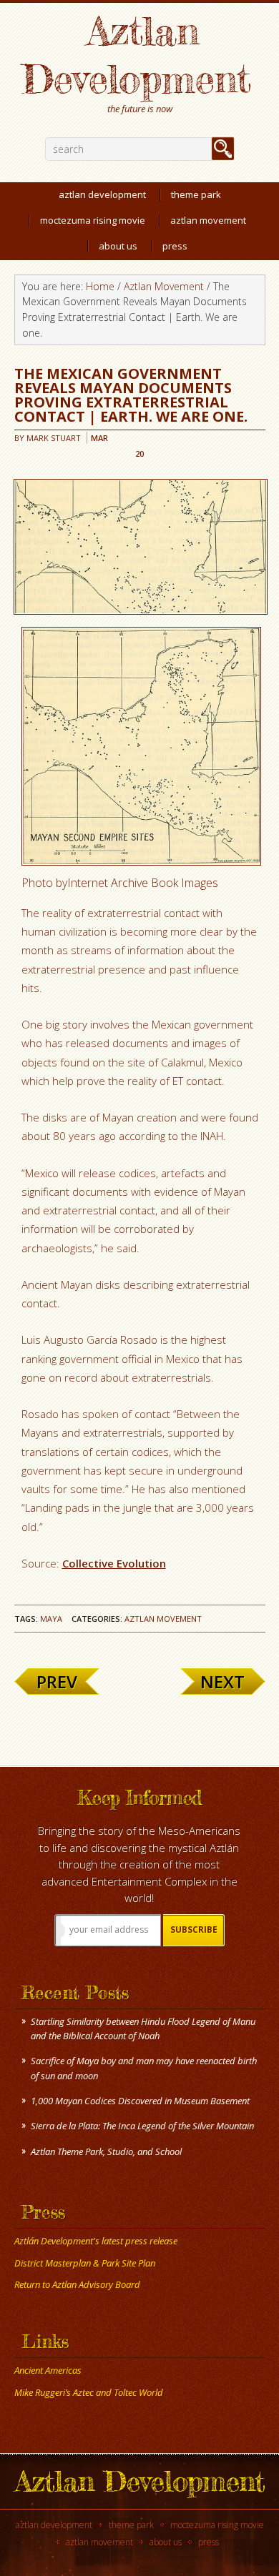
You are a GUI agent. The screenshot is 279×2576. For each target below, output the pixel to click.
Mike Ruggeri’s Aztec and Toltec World (89, 2392)
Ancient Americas (48, 2370)
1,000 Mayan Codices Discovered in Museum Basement (140, 2101)
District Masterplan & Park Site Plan (85, 2263)
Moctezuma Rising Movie (217, 2525)
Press (209, 2542)
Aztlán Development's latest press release (96, 2241)
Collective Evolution (114, 1563)
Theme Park (131, 2525)
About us (166, 2542)
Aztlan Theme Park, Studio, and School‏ (106, 2151)
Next (222, 1681)
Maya (51, 1619)
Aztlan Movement (163, 1619)
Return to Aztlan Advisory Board (77, 2284)
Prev (57, 1681)
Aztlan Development (136, 54)
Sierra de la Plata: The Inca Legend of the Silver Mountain (142, 2126)
